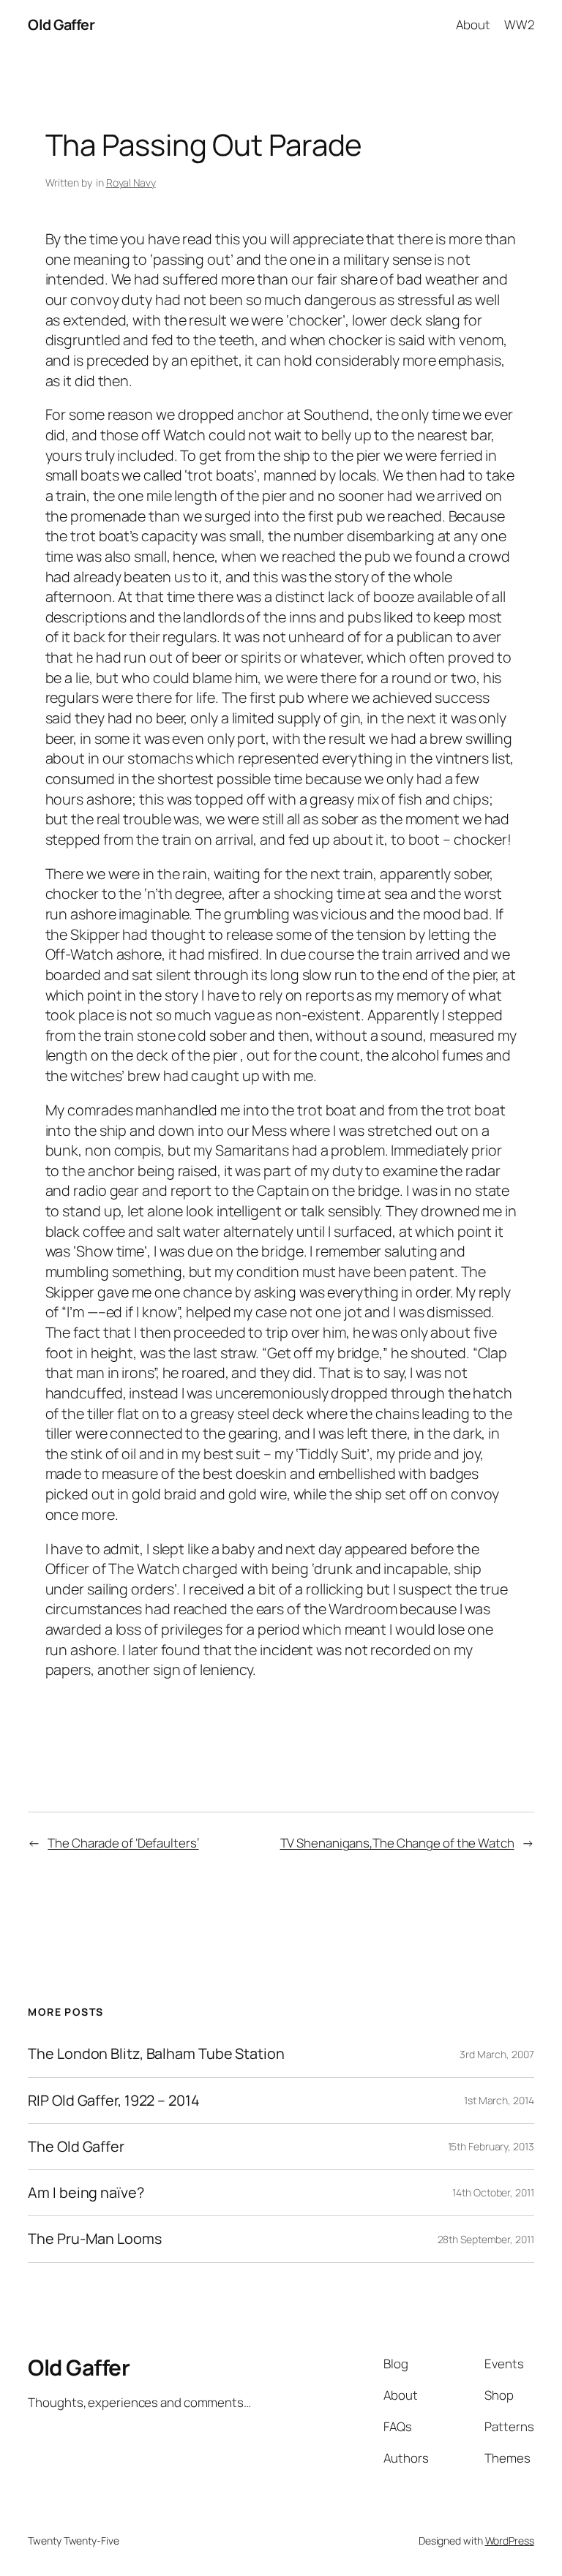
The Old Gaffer (76, 2147)
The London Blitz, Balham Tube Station (156, 2054)
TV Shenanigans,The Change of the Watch (397, 1843)
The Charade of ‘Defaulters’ (123, 1843)
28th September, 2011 (486, 2239)
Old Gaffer (61, 25)
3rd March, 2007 (497, 2054)
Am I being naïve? (86, 2193)
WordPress (510, 2541)
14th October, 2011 (493, 2192)
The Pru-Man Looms (94, 2239)
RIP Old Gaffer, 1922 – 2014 (113, 2101)
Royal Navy (131, 182)
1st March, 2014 (499, 2100)
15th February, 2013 (491, 2146)
